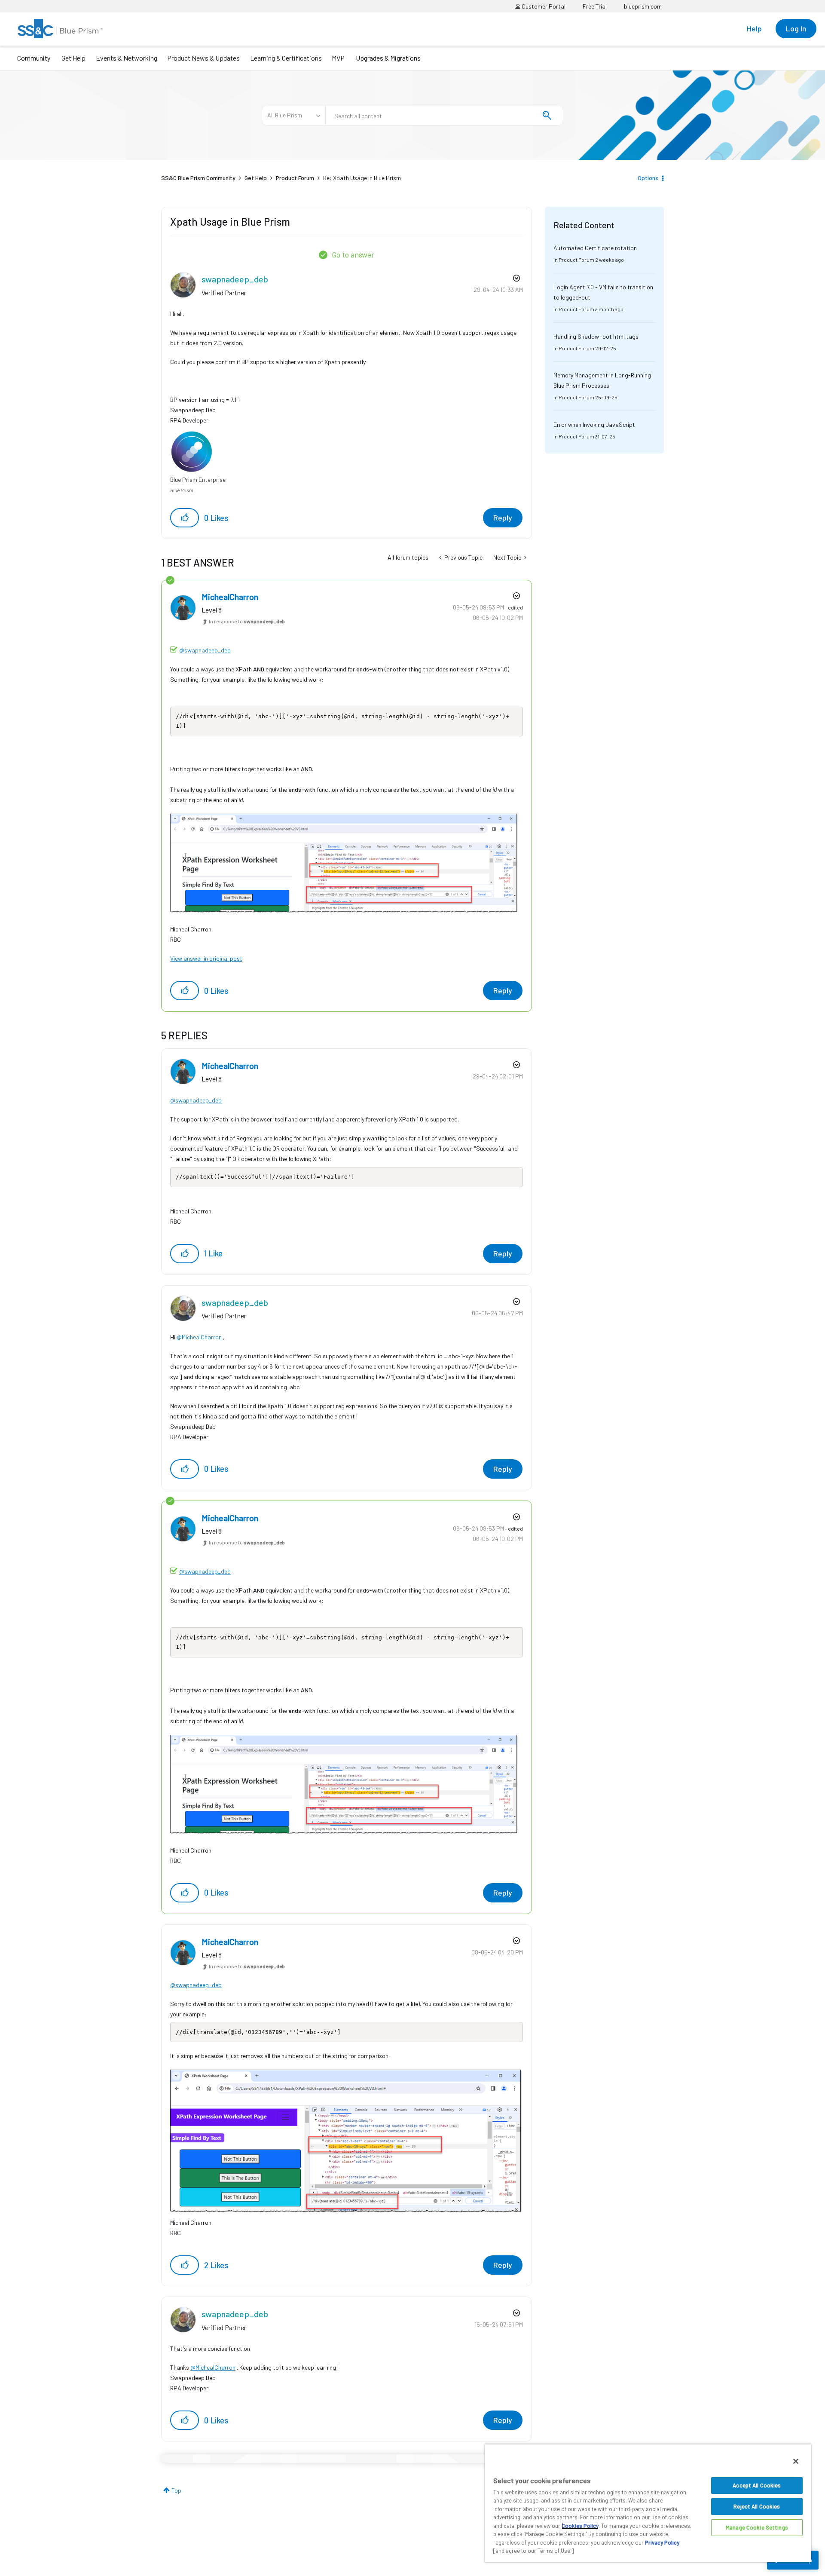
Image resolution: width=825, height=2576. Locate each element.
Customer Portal (543, 6)
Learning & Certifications (286, 58)
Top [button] (176, 2490)
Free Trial (595, 6)
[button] (185, 518)
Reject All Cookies (757, 2506)
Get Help (73, 58)
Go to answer (353, 254)
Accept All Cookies (757, 2485)
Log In (796, 28)
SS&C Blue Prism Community (198, 178)
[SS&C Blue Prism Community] (60, 29)
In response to (247, 621)
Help (754, 28)
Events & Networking (127, 58)
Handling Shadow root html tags (596, 336)
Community (34, 58)
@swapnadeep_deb (205, 650)
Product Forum (295, 178)
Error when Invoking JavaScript (594, 424)
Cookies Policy (580, 2526)
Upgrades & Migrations (388, 58)
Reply (503, 518)
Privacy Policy (662, 2542)
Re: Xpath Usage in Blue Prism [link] (362, 178)
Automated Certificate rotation (595, 248)
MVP (338, 58)
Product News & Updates (203, 58)
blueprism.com (643, 6)
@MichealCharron (199, 1337)
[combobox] (444, 115)
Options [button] (648, 178)
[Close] (796, 2461)
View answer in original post (206, 958)
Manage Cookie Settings (757, 2527)
